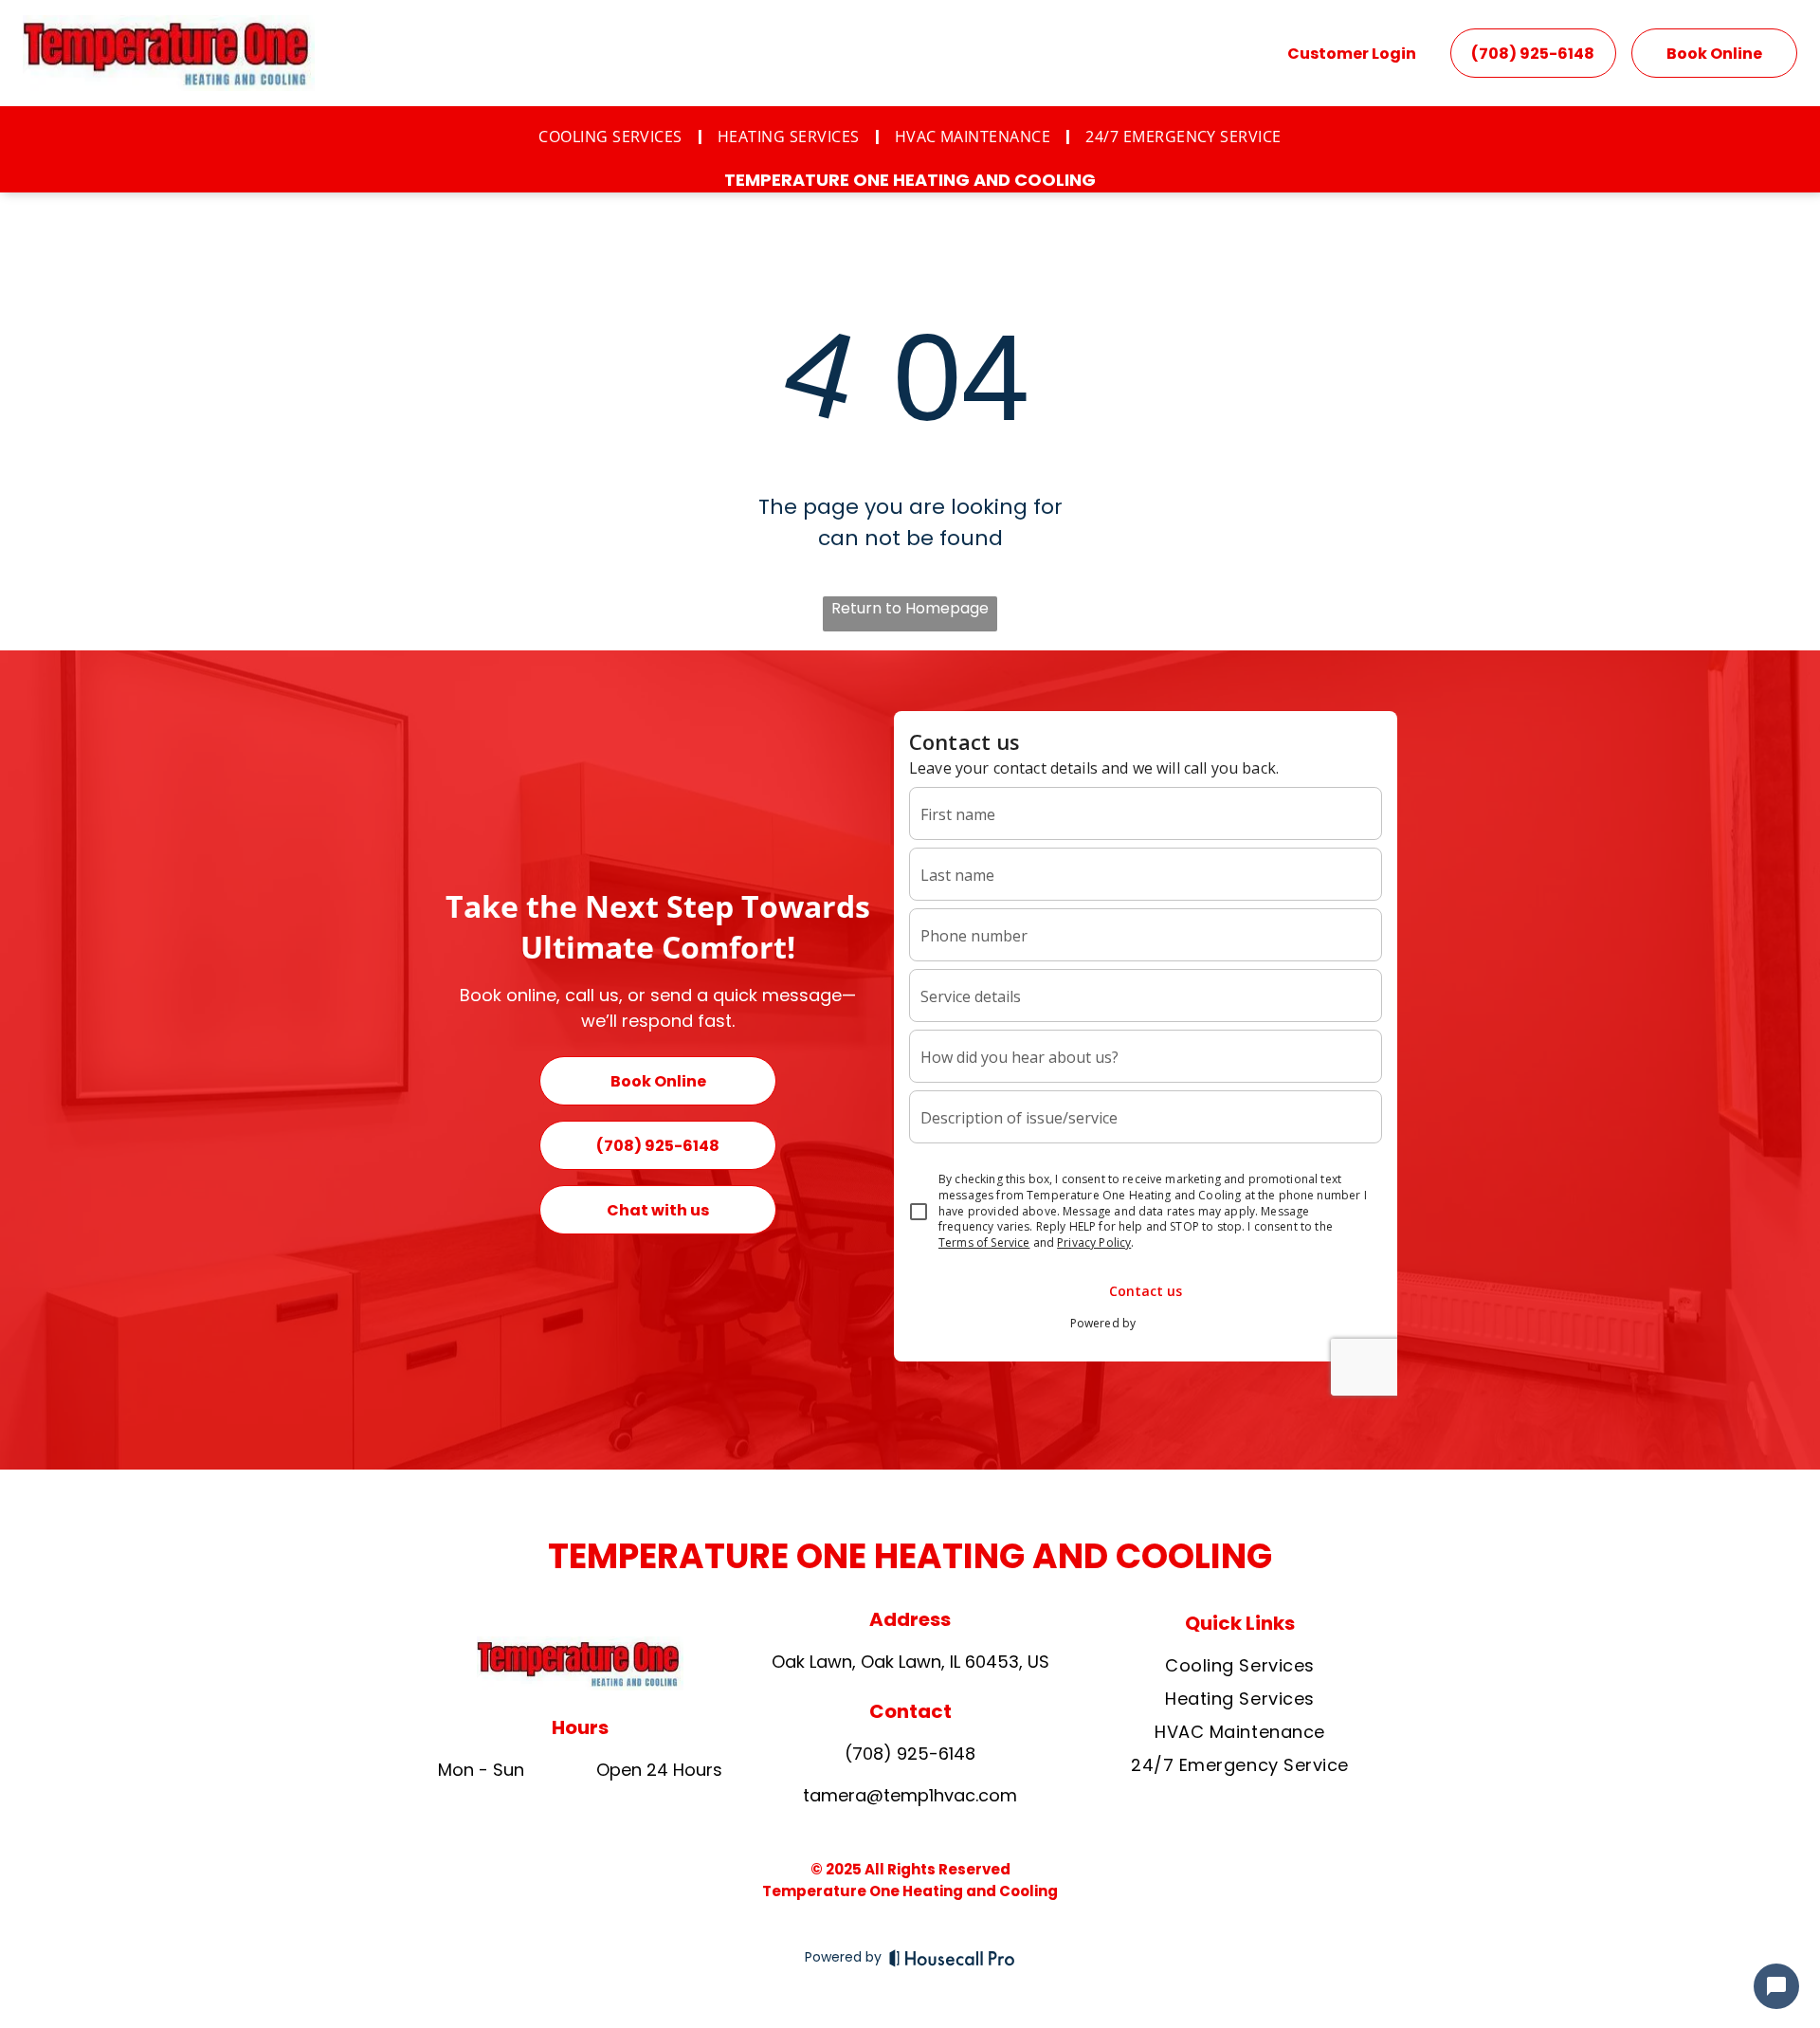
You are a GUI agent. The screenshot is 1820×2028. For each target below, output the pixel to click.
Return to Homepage (910, 608)
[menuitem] (613, 137)
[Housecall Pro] (952, 1958)
